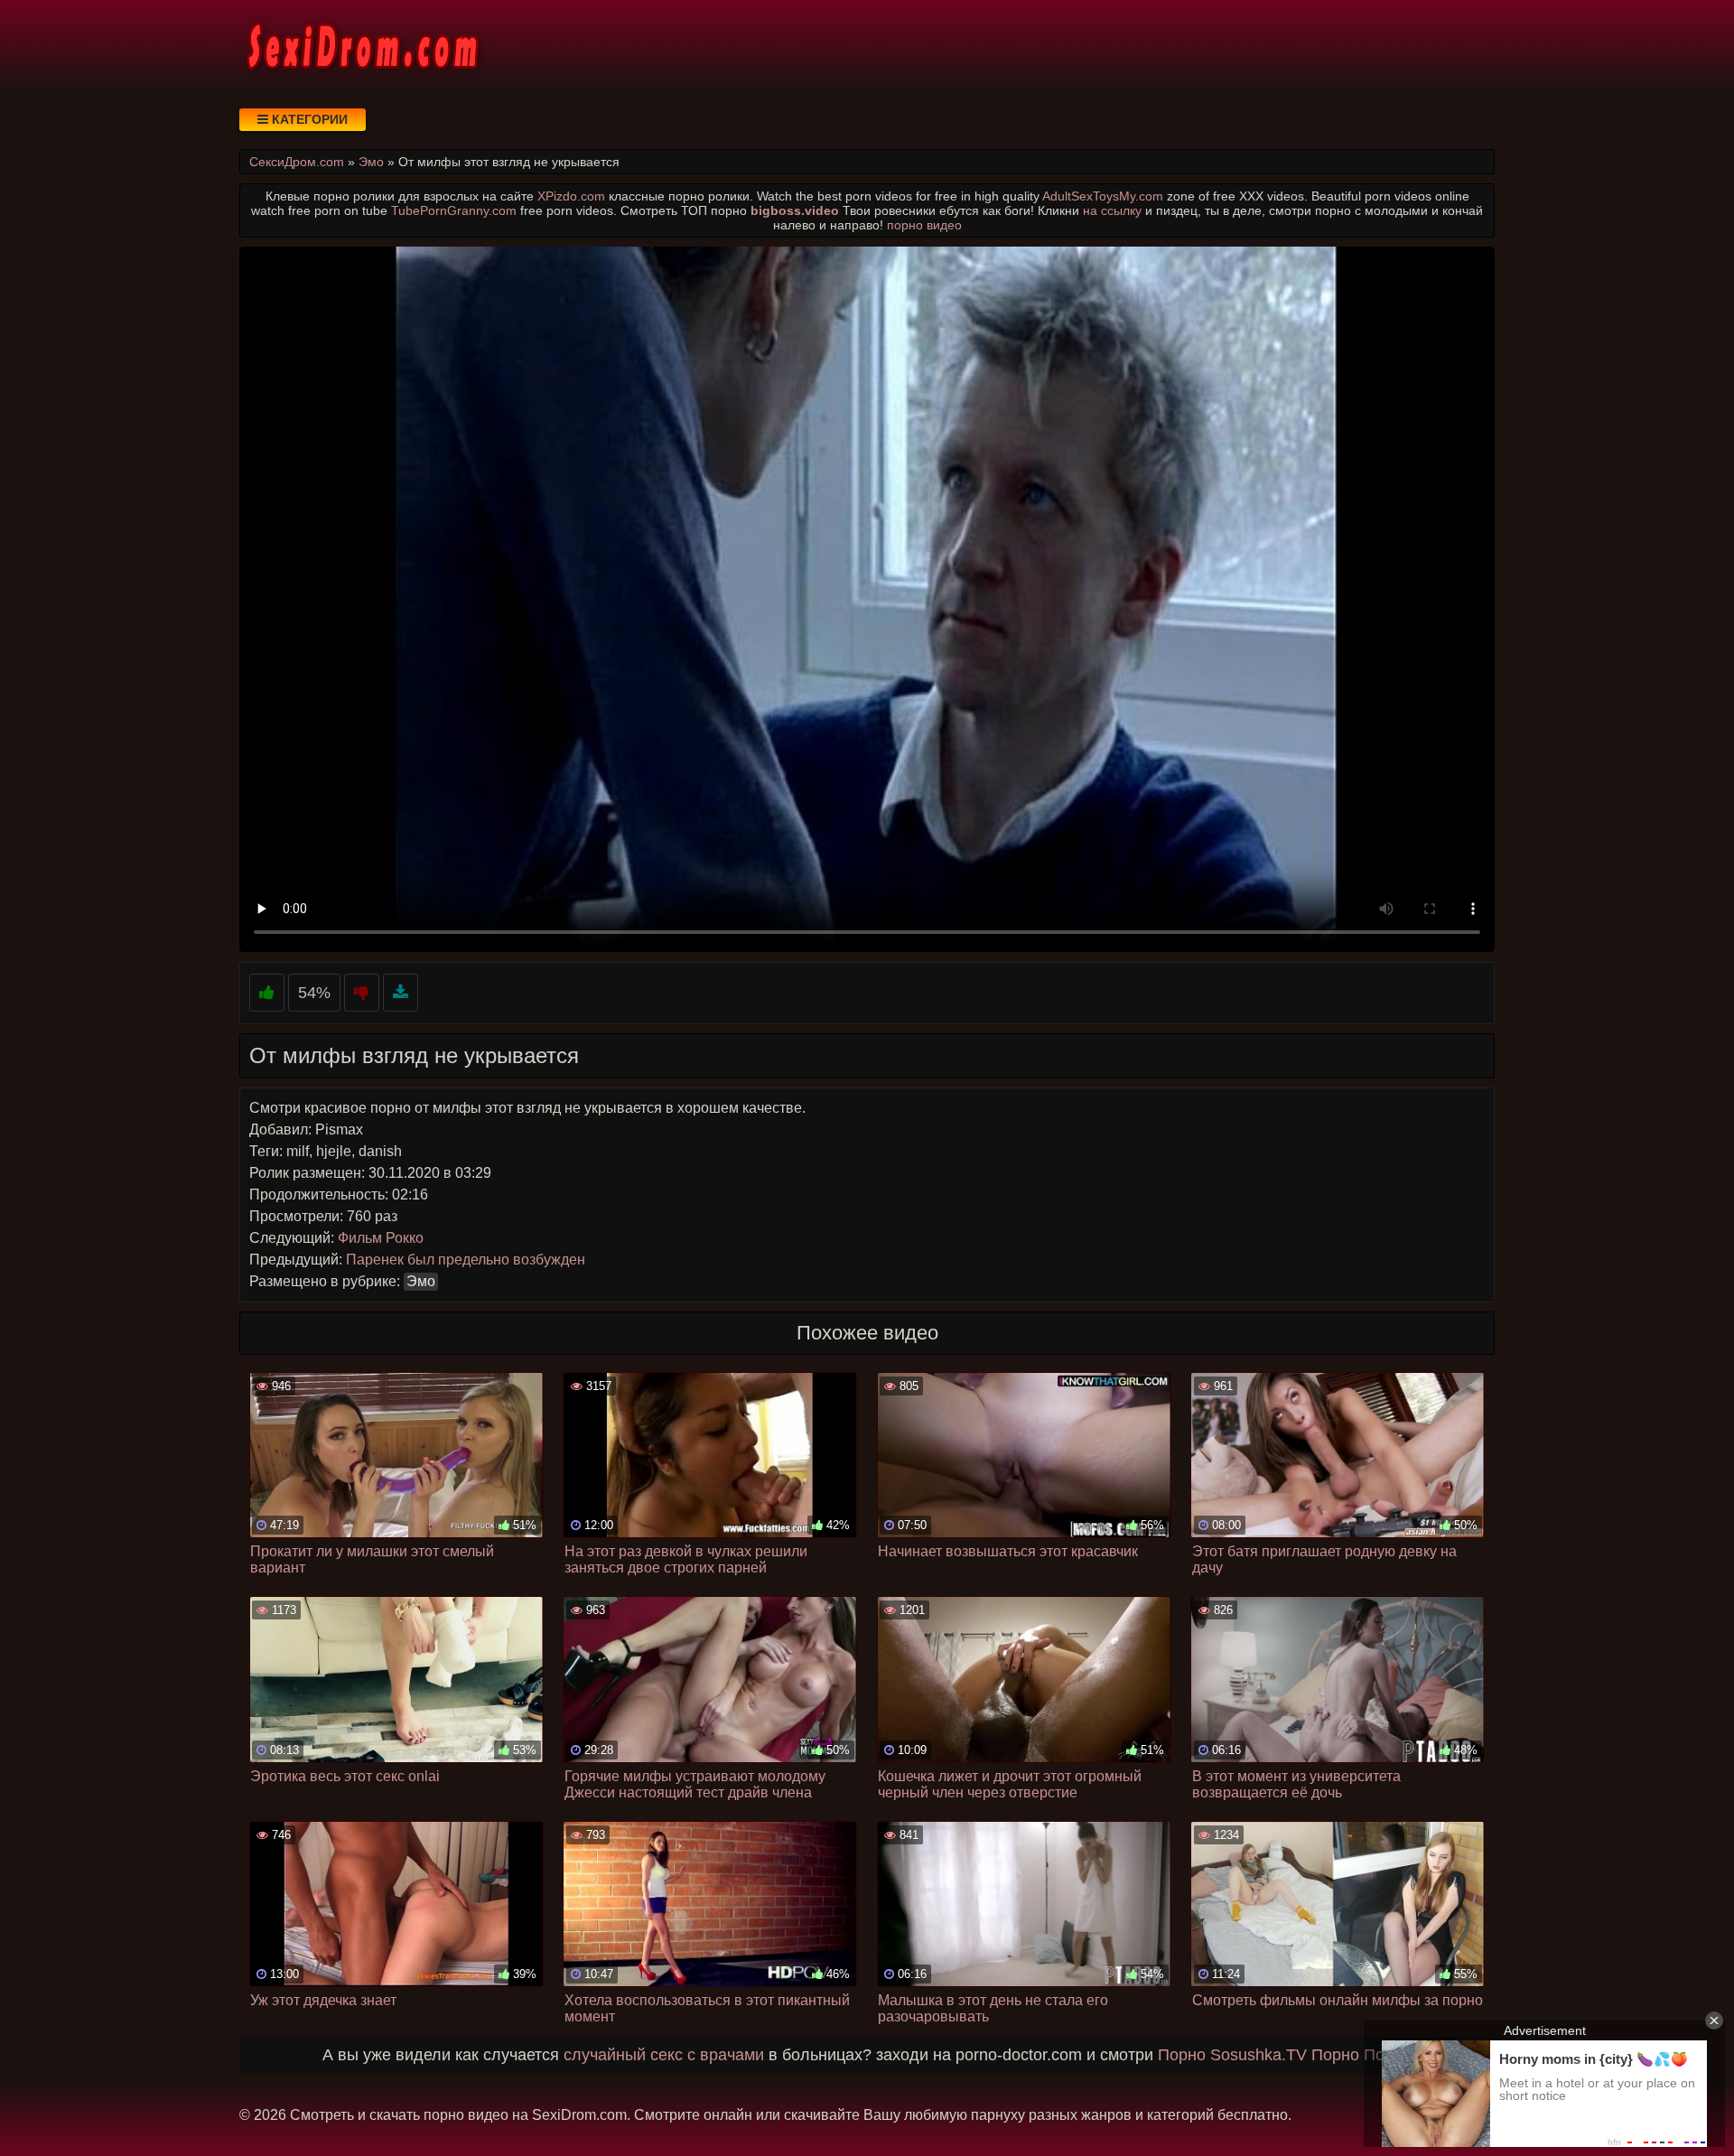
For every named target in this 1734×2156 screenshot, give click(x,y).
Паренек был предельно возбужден (466, 1260)
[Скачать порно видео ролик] (401, 993)
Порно (1182, 2055)
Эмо (421, 1281)
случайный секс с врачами (664, 2055)
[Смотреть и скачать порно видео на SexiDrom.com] (361, 45)
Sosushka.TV (1259, 2055)
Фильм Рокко (381, 1238)
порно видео (924, 225)
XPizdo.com (571, 196)
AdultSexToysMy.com (1103, 196)
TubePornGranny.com (454, 210)
